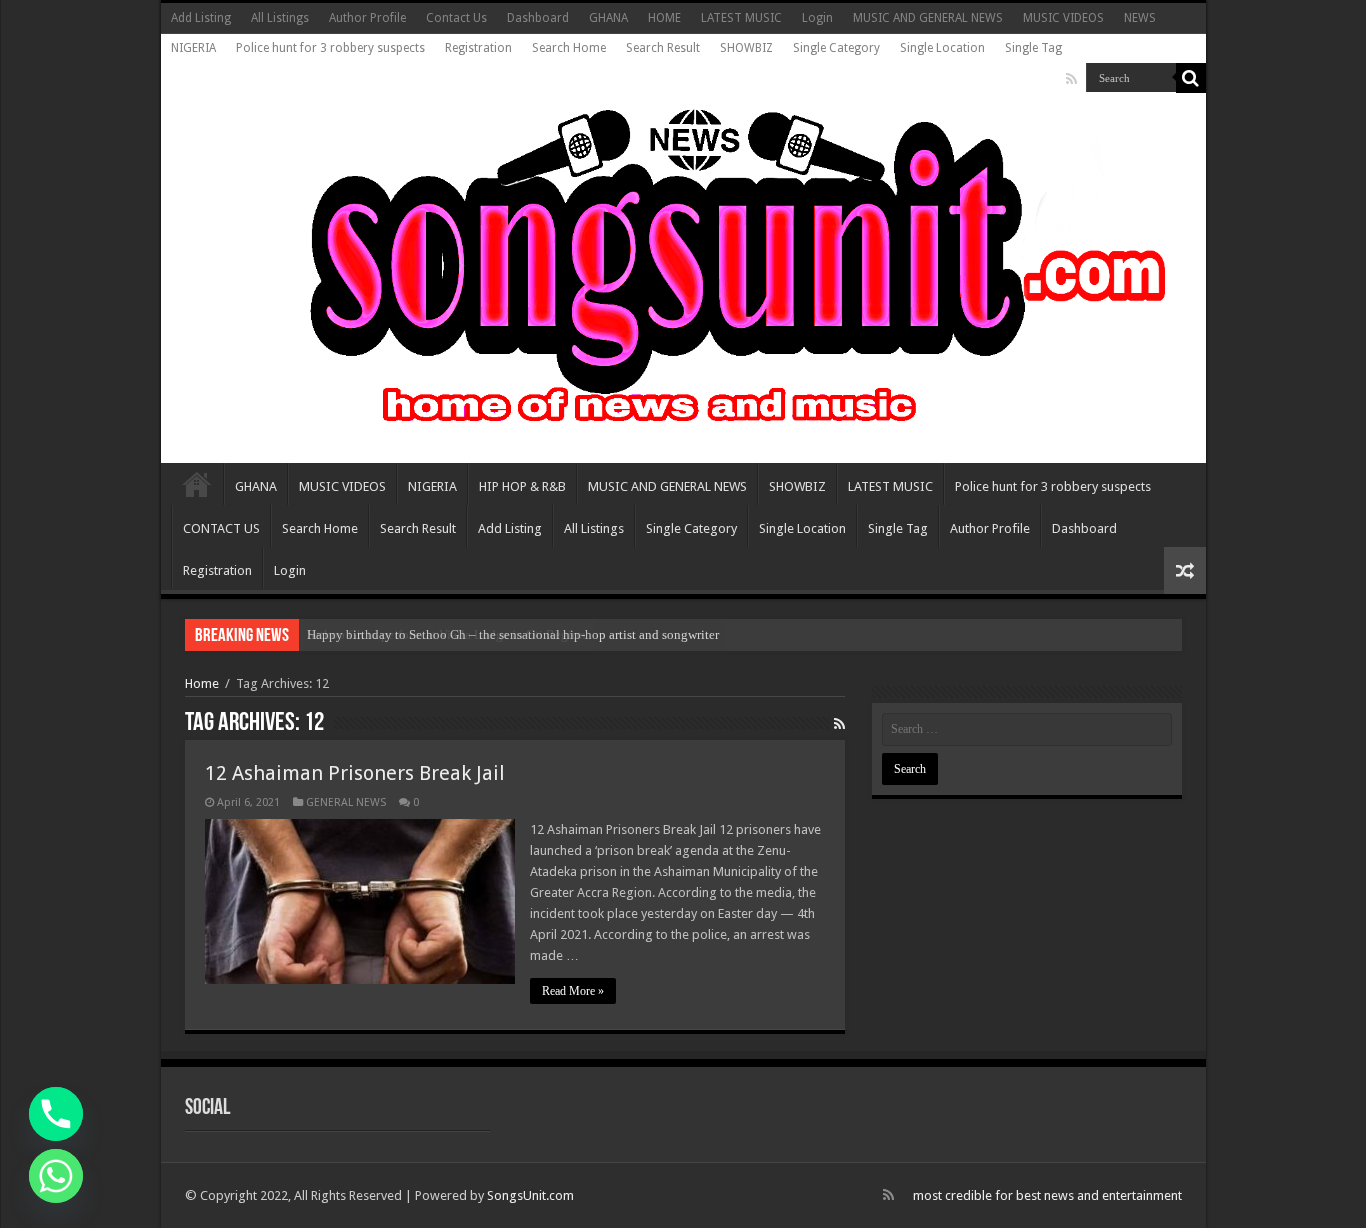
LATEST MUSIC (741, 18)
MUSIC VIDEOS (1063, 18)
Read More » (573, 991)
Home (202, 683)
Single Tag (1033, 48)
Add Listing (201, 18)
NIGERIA (193, 48)
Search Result (663, 48)
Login (817, 18)
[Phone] (56, 1114)
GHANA (608, 18)
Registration (478, 48)
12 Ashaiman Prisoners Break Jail (355, 773)
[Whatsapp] (56, 1176)
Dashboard (538, 18)
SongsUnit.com (530, 1195)
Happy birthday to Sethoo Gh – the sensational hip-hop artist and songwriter (513, 634)
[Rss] (1071, 79)
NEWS (1140, 18)
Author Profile (367, 18)
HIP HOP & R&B (522, 486)
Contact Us (456, 18)
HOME (664, 18)
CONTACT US (221, 528)
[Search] (1191, 78)
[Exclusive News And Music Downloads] (683, 264)
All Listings (280, 18)
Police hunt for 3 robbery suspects (330, 48)
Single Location (942, 48)
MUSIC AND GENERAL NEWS (928, 18)
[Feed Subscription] (839, 724)
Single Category (836, 48)
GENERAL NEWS (346, 802)
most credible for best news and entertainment (1047, 1195)
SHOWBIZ (746, 48)
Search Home (569, 48)
